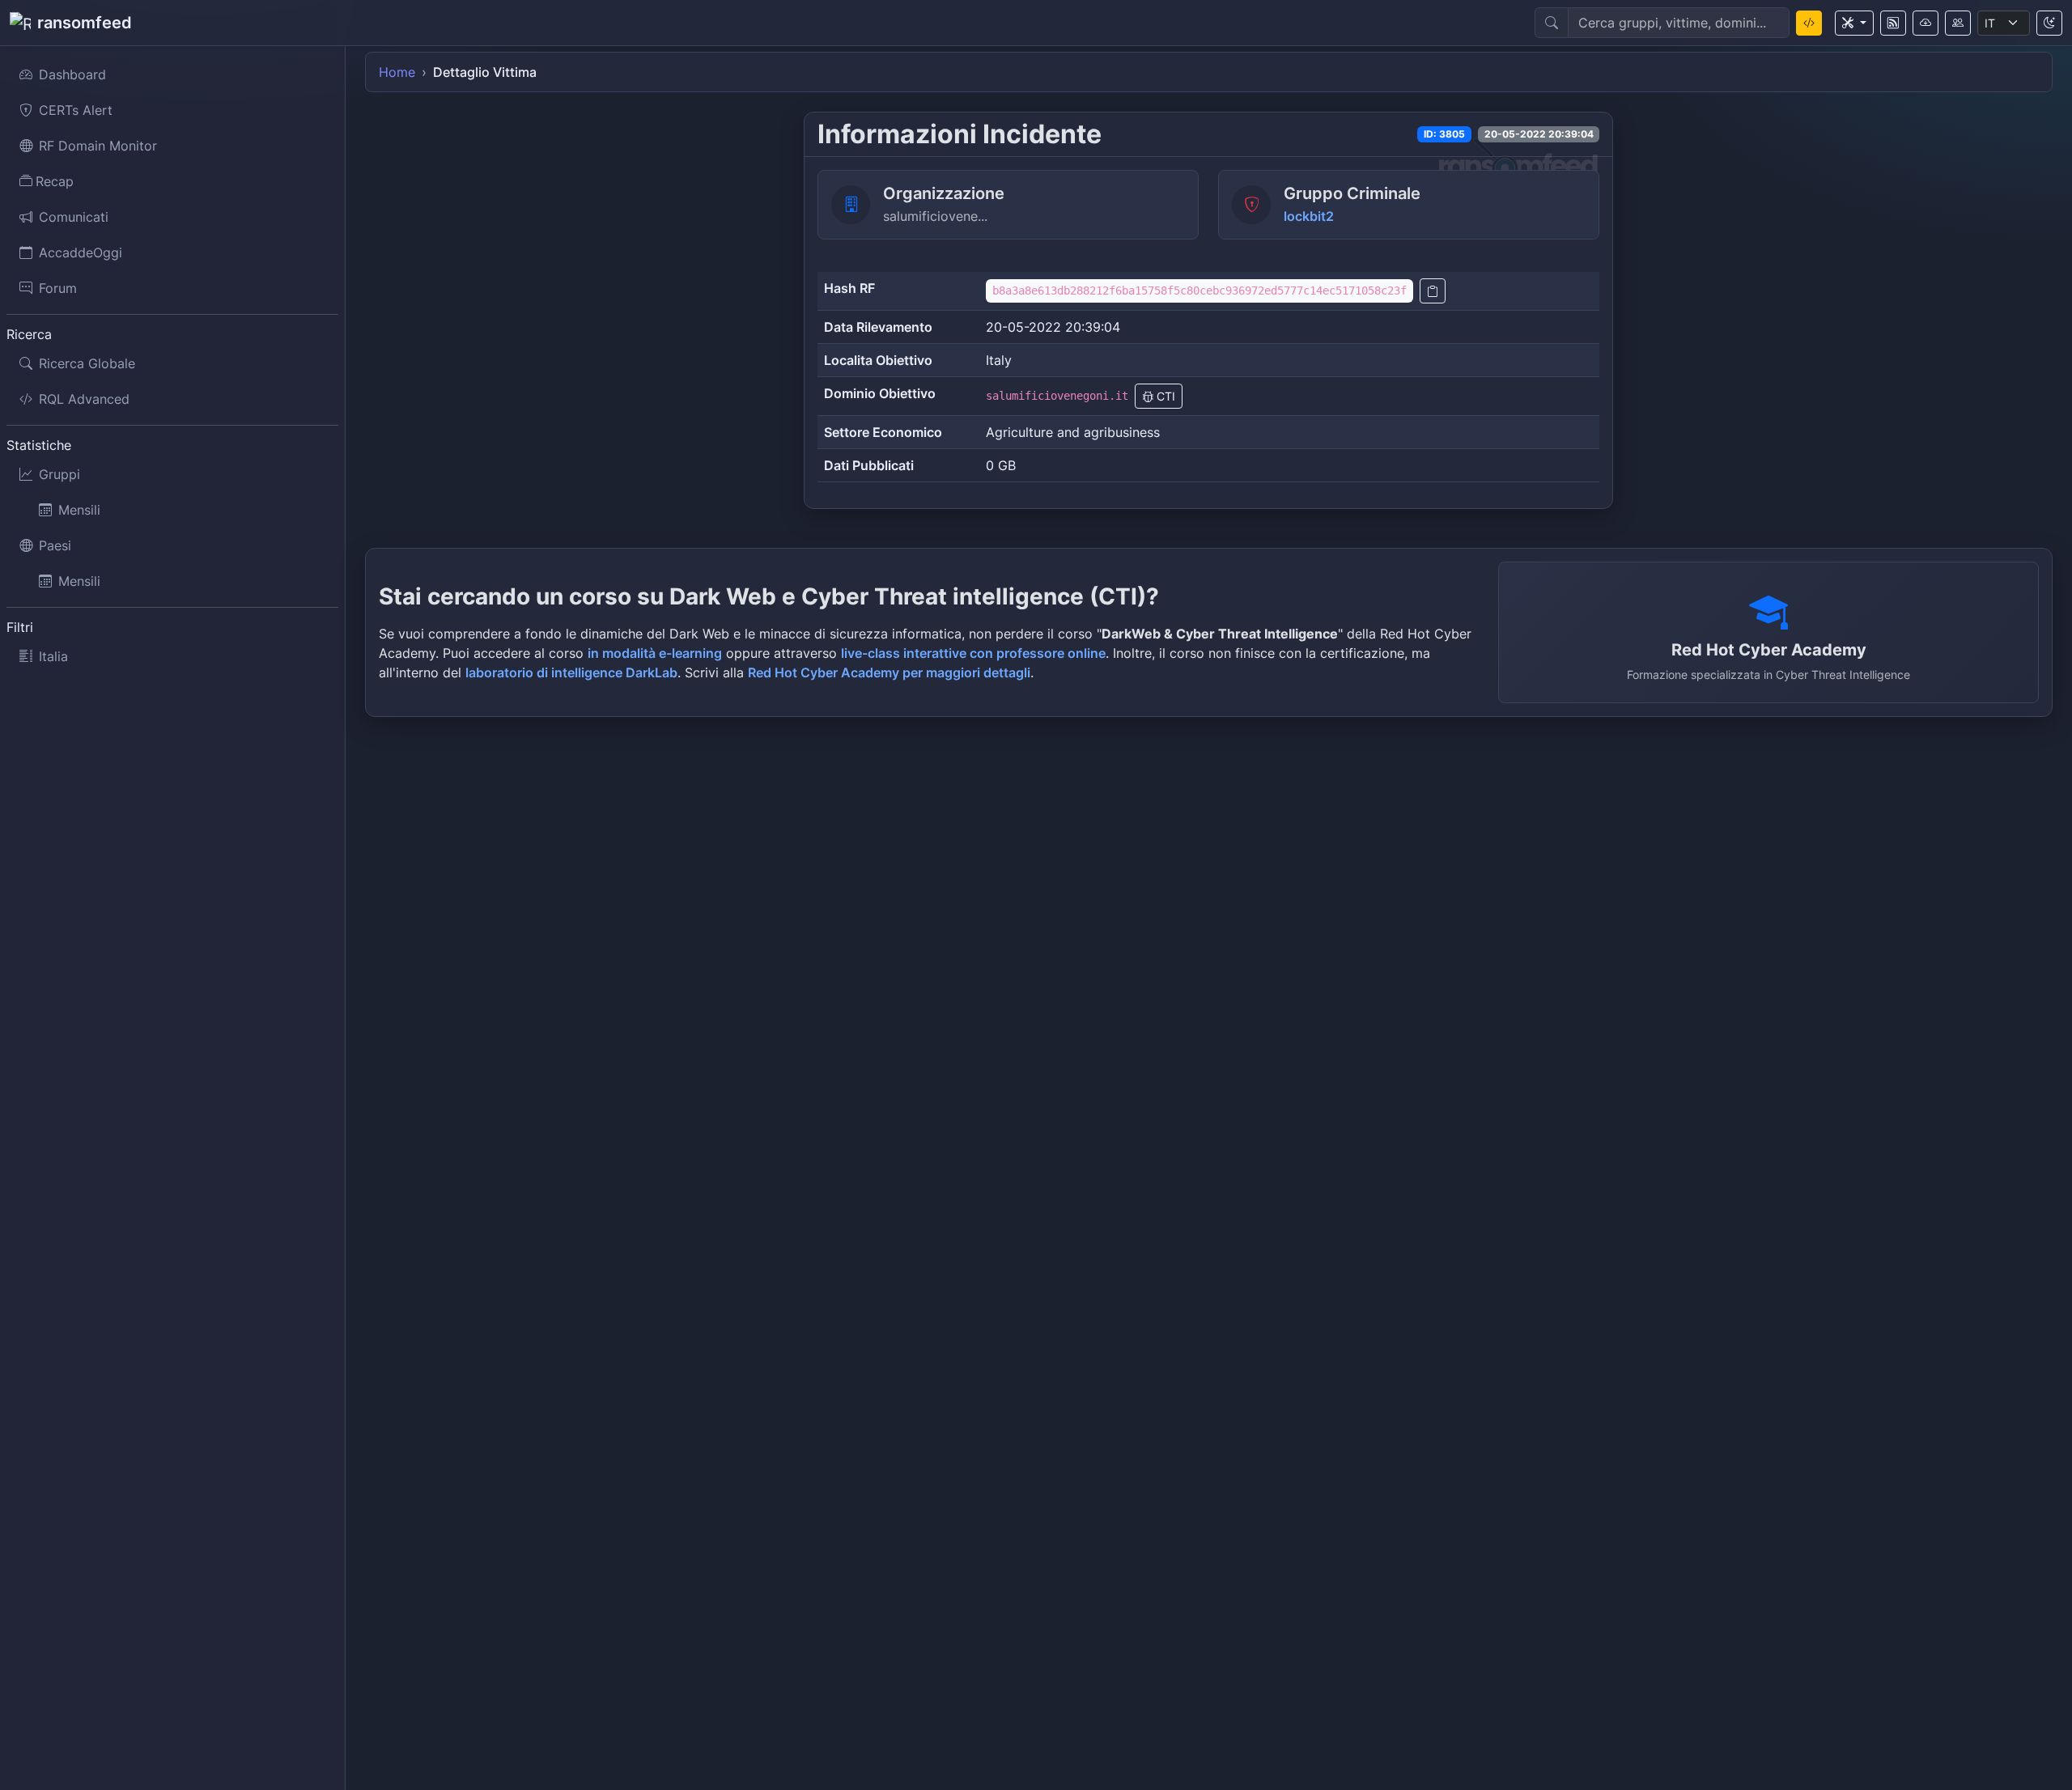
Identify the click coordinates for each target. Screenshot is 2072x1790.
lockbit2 (1309, 216)
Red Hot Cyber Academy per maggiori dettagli (889, 672)
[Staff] (1958, 23)
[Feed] (1893, 23)
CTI (1164, 396)
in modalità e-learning (655, 653)
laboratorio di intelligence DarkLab (571, 672)
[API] (1926, 23)
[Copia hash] (1433, 291)
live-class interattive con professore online (973, 653)
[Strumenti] (1854, 23)
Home (397, 72)
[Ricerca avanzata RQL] (1809, 23)
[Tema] (2049, 23)
